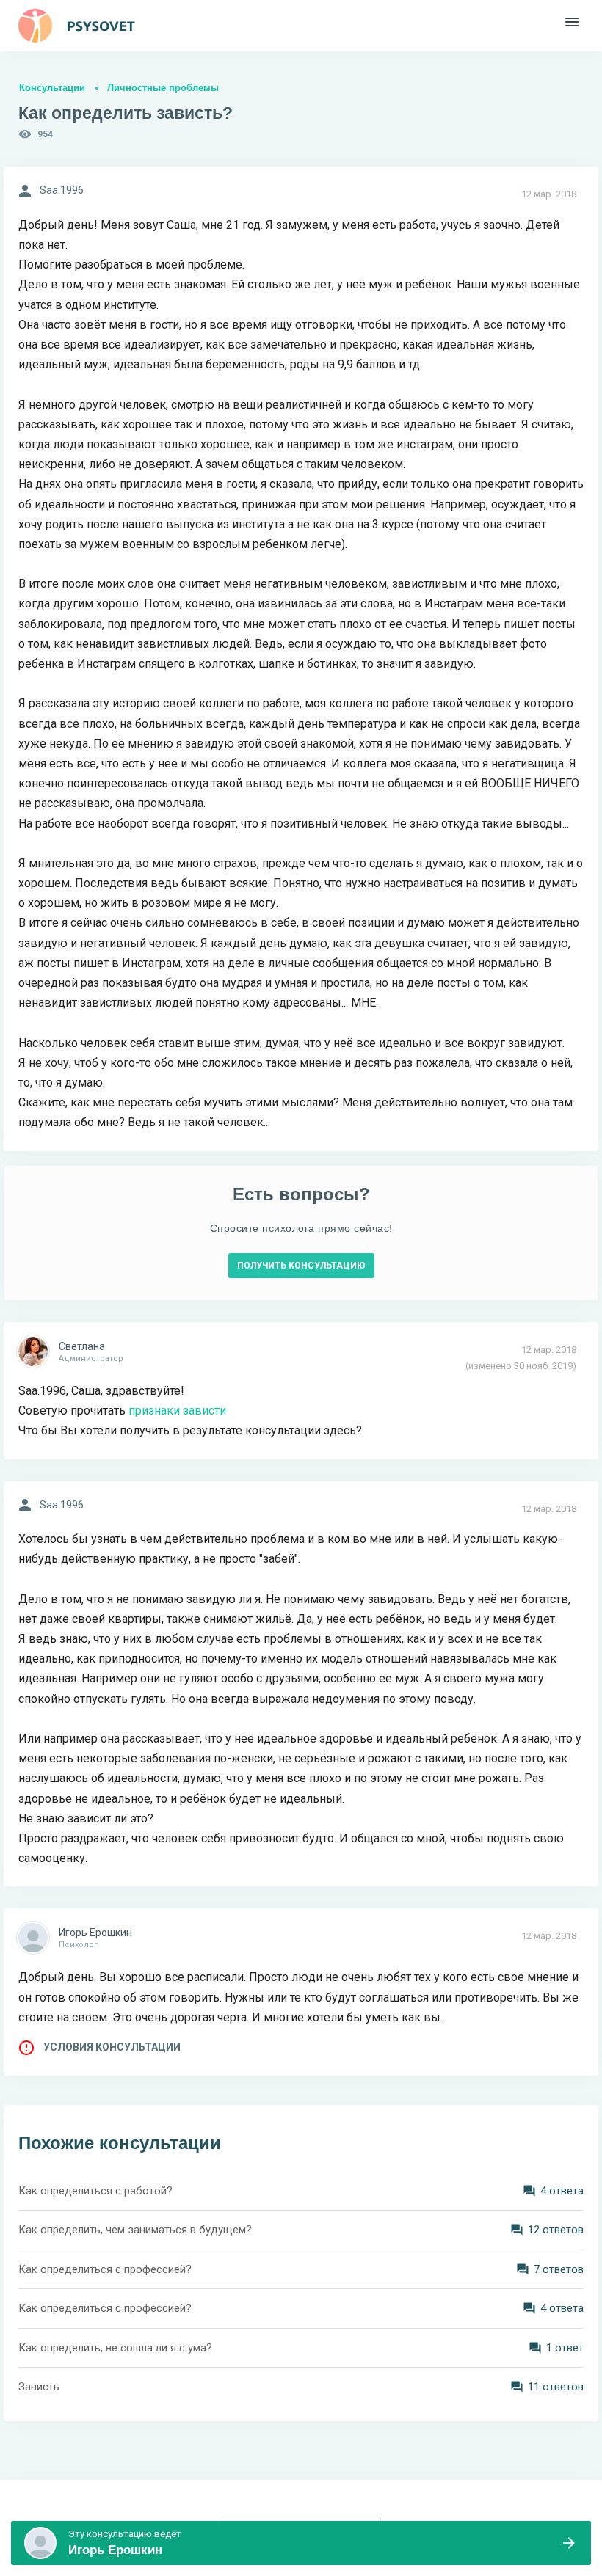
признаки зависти (177, 1411)
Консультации (52, 88)
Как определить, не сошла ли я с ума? (115, 2348)
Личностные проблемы (163, 88)
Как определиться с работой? (95, 2191)
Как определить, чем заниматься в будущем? (135, 2230)
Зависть (39, 2387)
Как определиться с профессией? (105, 2269)
